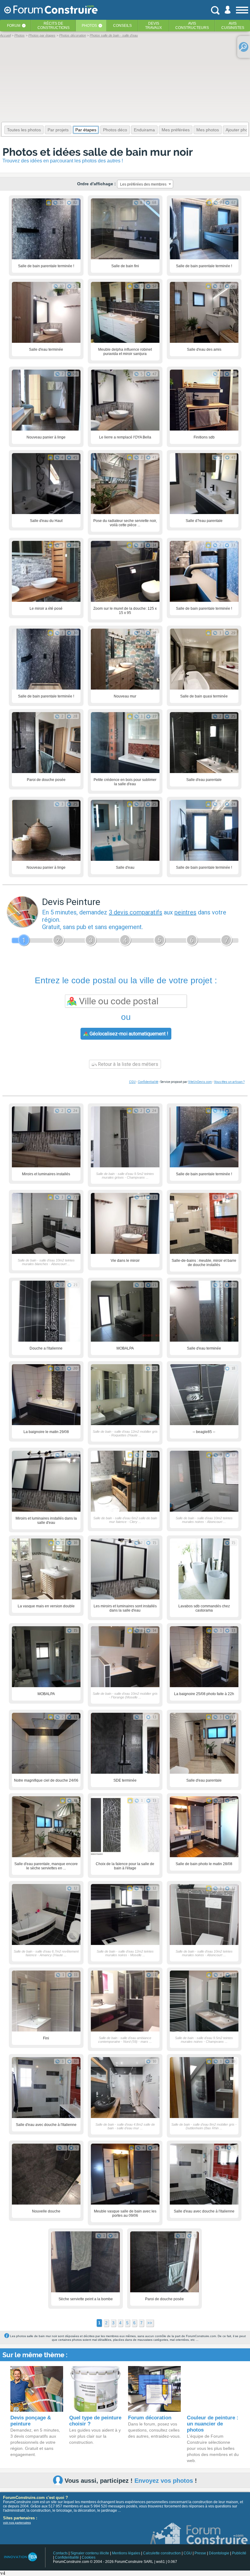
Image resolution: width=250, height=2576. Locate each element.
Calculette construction (162, 2553)
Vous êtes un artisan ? (229, 1082)
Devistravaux (154, 26)
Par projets (58, 130)
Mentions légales (126, 2553)
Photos (89, 26)
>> (150, 2323)
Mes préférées (176, 130)
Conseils (122, 26)
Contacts (60, 2553)
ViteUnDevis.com (200, 1082)
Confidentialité (148, 1082)
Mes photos (208, 130)
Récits (54, 26)
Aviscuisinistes (233, 26)
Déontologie (219, 2553)
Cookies (89, 2557)
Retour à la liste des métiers (127, 1064)
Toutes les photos (24, 130)
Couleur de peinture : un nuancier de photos (213, 2424)
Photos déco (115, 130)
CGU (132, 1082)
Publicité (239, 2553)
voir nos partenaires (17, 2523)
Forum (14, 26)
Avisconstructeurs (192, 26)
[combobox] (145, 184)
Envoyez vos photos (164, 2481)
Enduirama (144, 130)
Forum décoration (150, 2418)
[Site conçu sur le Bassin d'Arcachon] (20, 2557)
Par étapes (86, 130)
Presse (200, 2553)
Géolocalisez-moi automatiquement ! (128, 1034)
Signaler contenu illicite (90, 2553)
